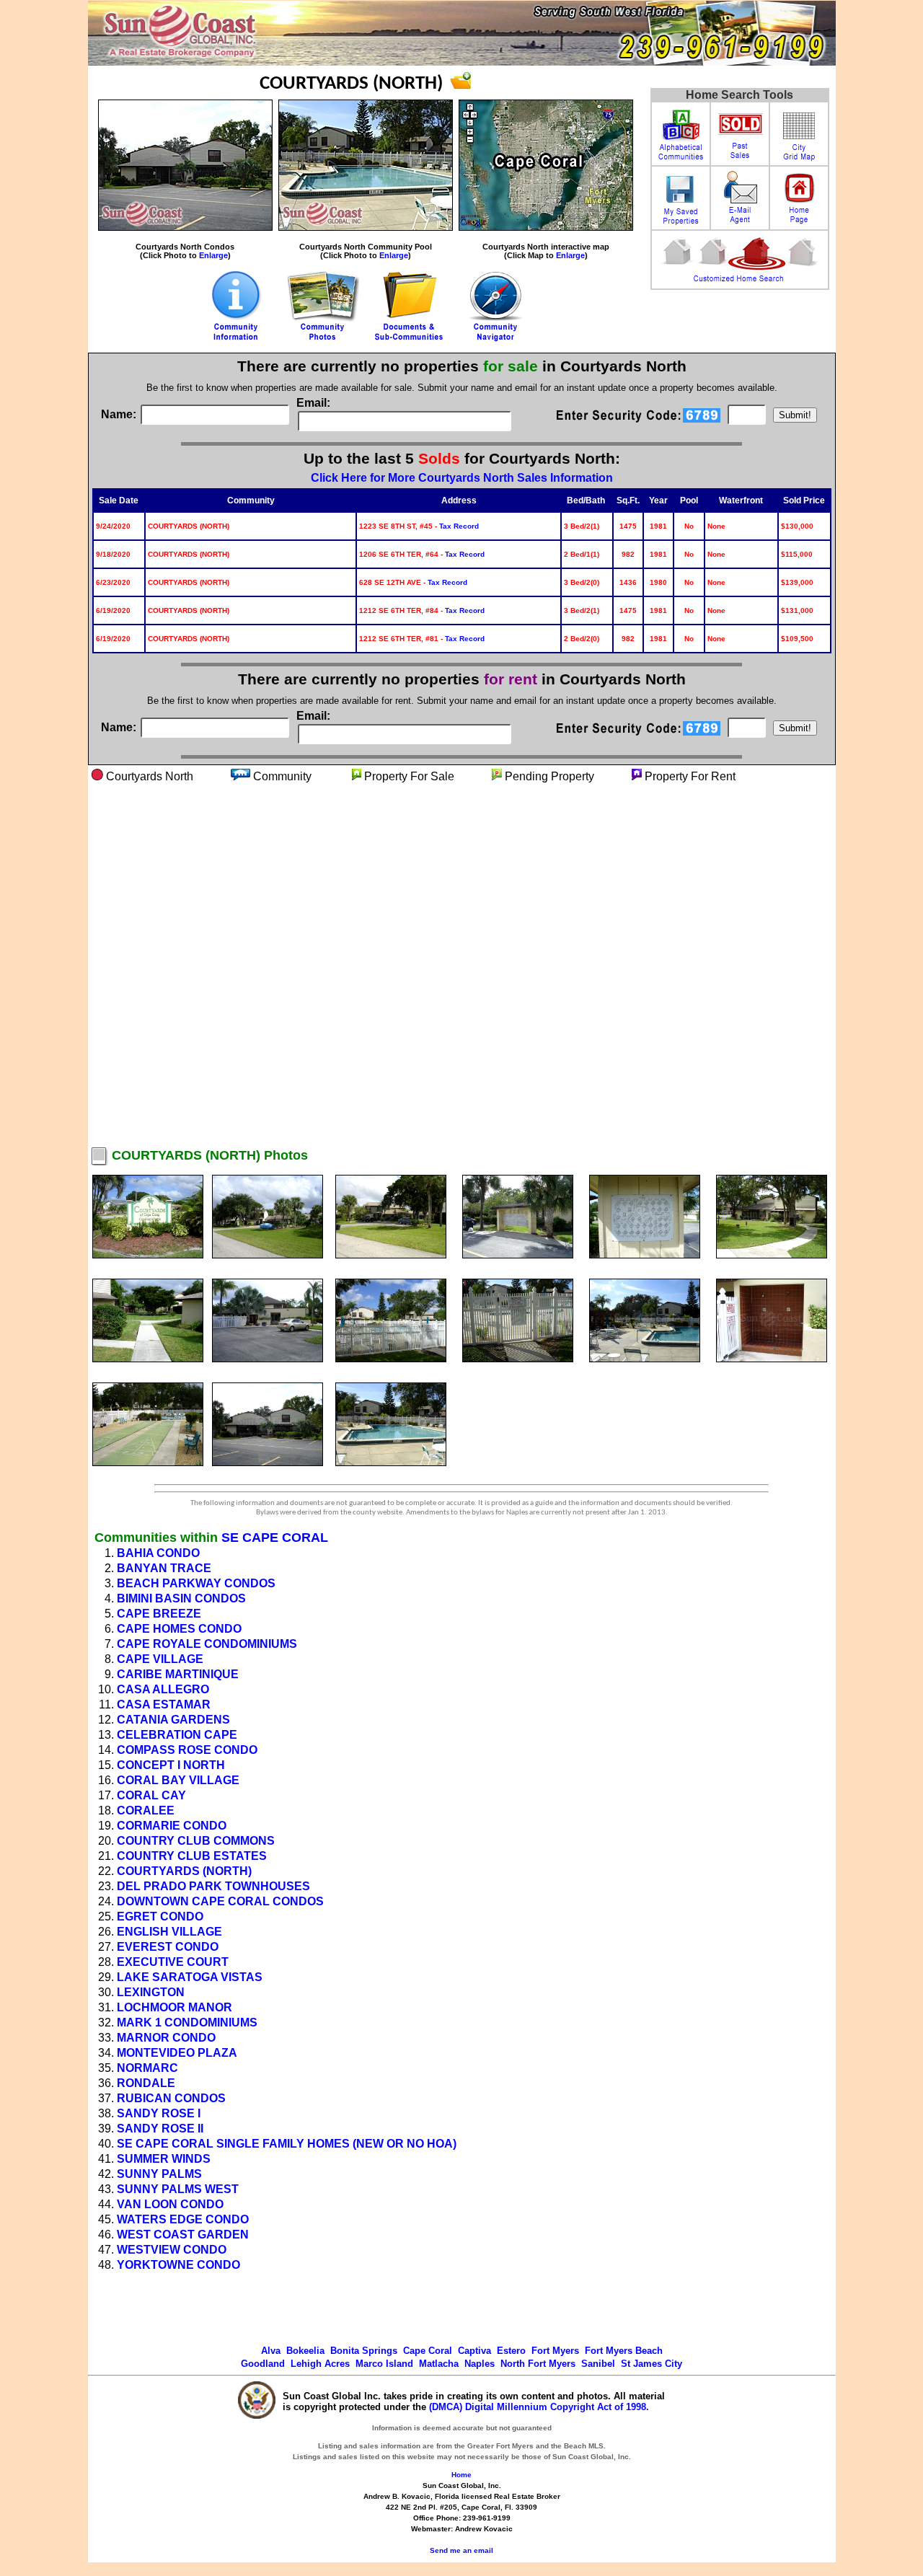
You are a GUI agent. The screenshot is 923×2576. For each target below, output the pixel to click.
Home (461, 2475)
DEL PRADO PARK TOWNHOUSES (213, 1886)
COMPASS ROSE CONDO (187, 1750)
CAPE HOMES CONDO (179, 1629)
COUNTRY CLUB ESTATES (192, 1856)
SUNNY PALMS (159, 2174)
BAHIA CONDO (158, 1553)
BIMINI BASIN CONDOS (181, 1598)
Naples (480, 2364)
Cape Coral (428, 2351)
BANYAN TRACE (164, 1568)
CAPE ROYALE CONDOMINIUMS (207, 1644)
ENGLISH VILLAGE (169, 1932)
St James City (652, 2364)
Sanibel (598, 2364)
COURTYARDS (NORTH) (184, 1871)
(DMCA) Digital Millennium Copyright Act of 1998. (539, 2407)
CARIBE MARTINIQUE (178, 1674)
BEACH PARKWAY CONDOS (196, 1583)
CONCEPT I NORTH (171, 1765)
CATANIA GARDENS (173, 1720)
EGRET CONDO (160, 1916)
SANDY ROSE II (160, 2129)
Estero (511, 2351)
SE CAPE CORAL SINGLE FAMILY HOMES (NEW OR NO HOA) (287, 2144)
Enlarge (213, 255)
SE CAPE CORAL (275, 1538)
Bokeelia (305, 2351)
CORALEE (146, 1810)
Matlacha (439, 2364)
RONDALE (146, 2083)
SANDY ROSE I (159, 2113)
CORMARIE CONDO (172, 1826)
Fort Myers (555, 2351)
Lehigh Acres (320, 2364)
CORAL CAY (151, 1795)
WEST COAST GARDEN (183, 2235)
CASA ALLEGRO (163, 1689)
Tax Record (459, 526)
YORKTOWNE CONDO (178, 2265)
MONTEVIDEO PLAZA (177, 2053)
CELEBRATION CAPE (177, 1735)
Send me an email (461, 2550)
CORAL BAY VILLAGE (178, 1780)
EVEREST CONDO (168, 1947)
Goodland (263, 2364)
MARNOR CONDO (166, 2038)
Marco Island (384, 2364)
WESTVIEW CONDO (172, 2250)
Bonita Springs (364, 2351)
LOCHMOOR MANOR (175, 2007)
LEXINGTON (151, 1992)
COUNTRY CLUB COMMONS (196, 1841)
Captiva (474, 2351)
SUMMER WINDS (164, 2159)
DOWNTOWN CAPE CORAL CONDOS (220, 1901)
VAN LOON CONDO (170, 2204)
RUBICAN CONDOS (171, 2098)
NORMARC (147, 2068)
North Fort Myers (538, 2364)
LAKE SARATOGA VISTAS (190, 1977)
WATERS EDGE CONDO (183, 2219)
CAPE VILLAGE (160, 1659)
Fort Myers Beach (624, 2351)
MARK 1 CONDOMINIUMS (187, 2023)
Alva (271, 2351)
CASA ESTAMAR (164, 1704)
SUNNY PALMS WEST (178, 2189)
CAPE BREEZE (159, 1614)
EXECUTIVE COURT (173, 1962)
